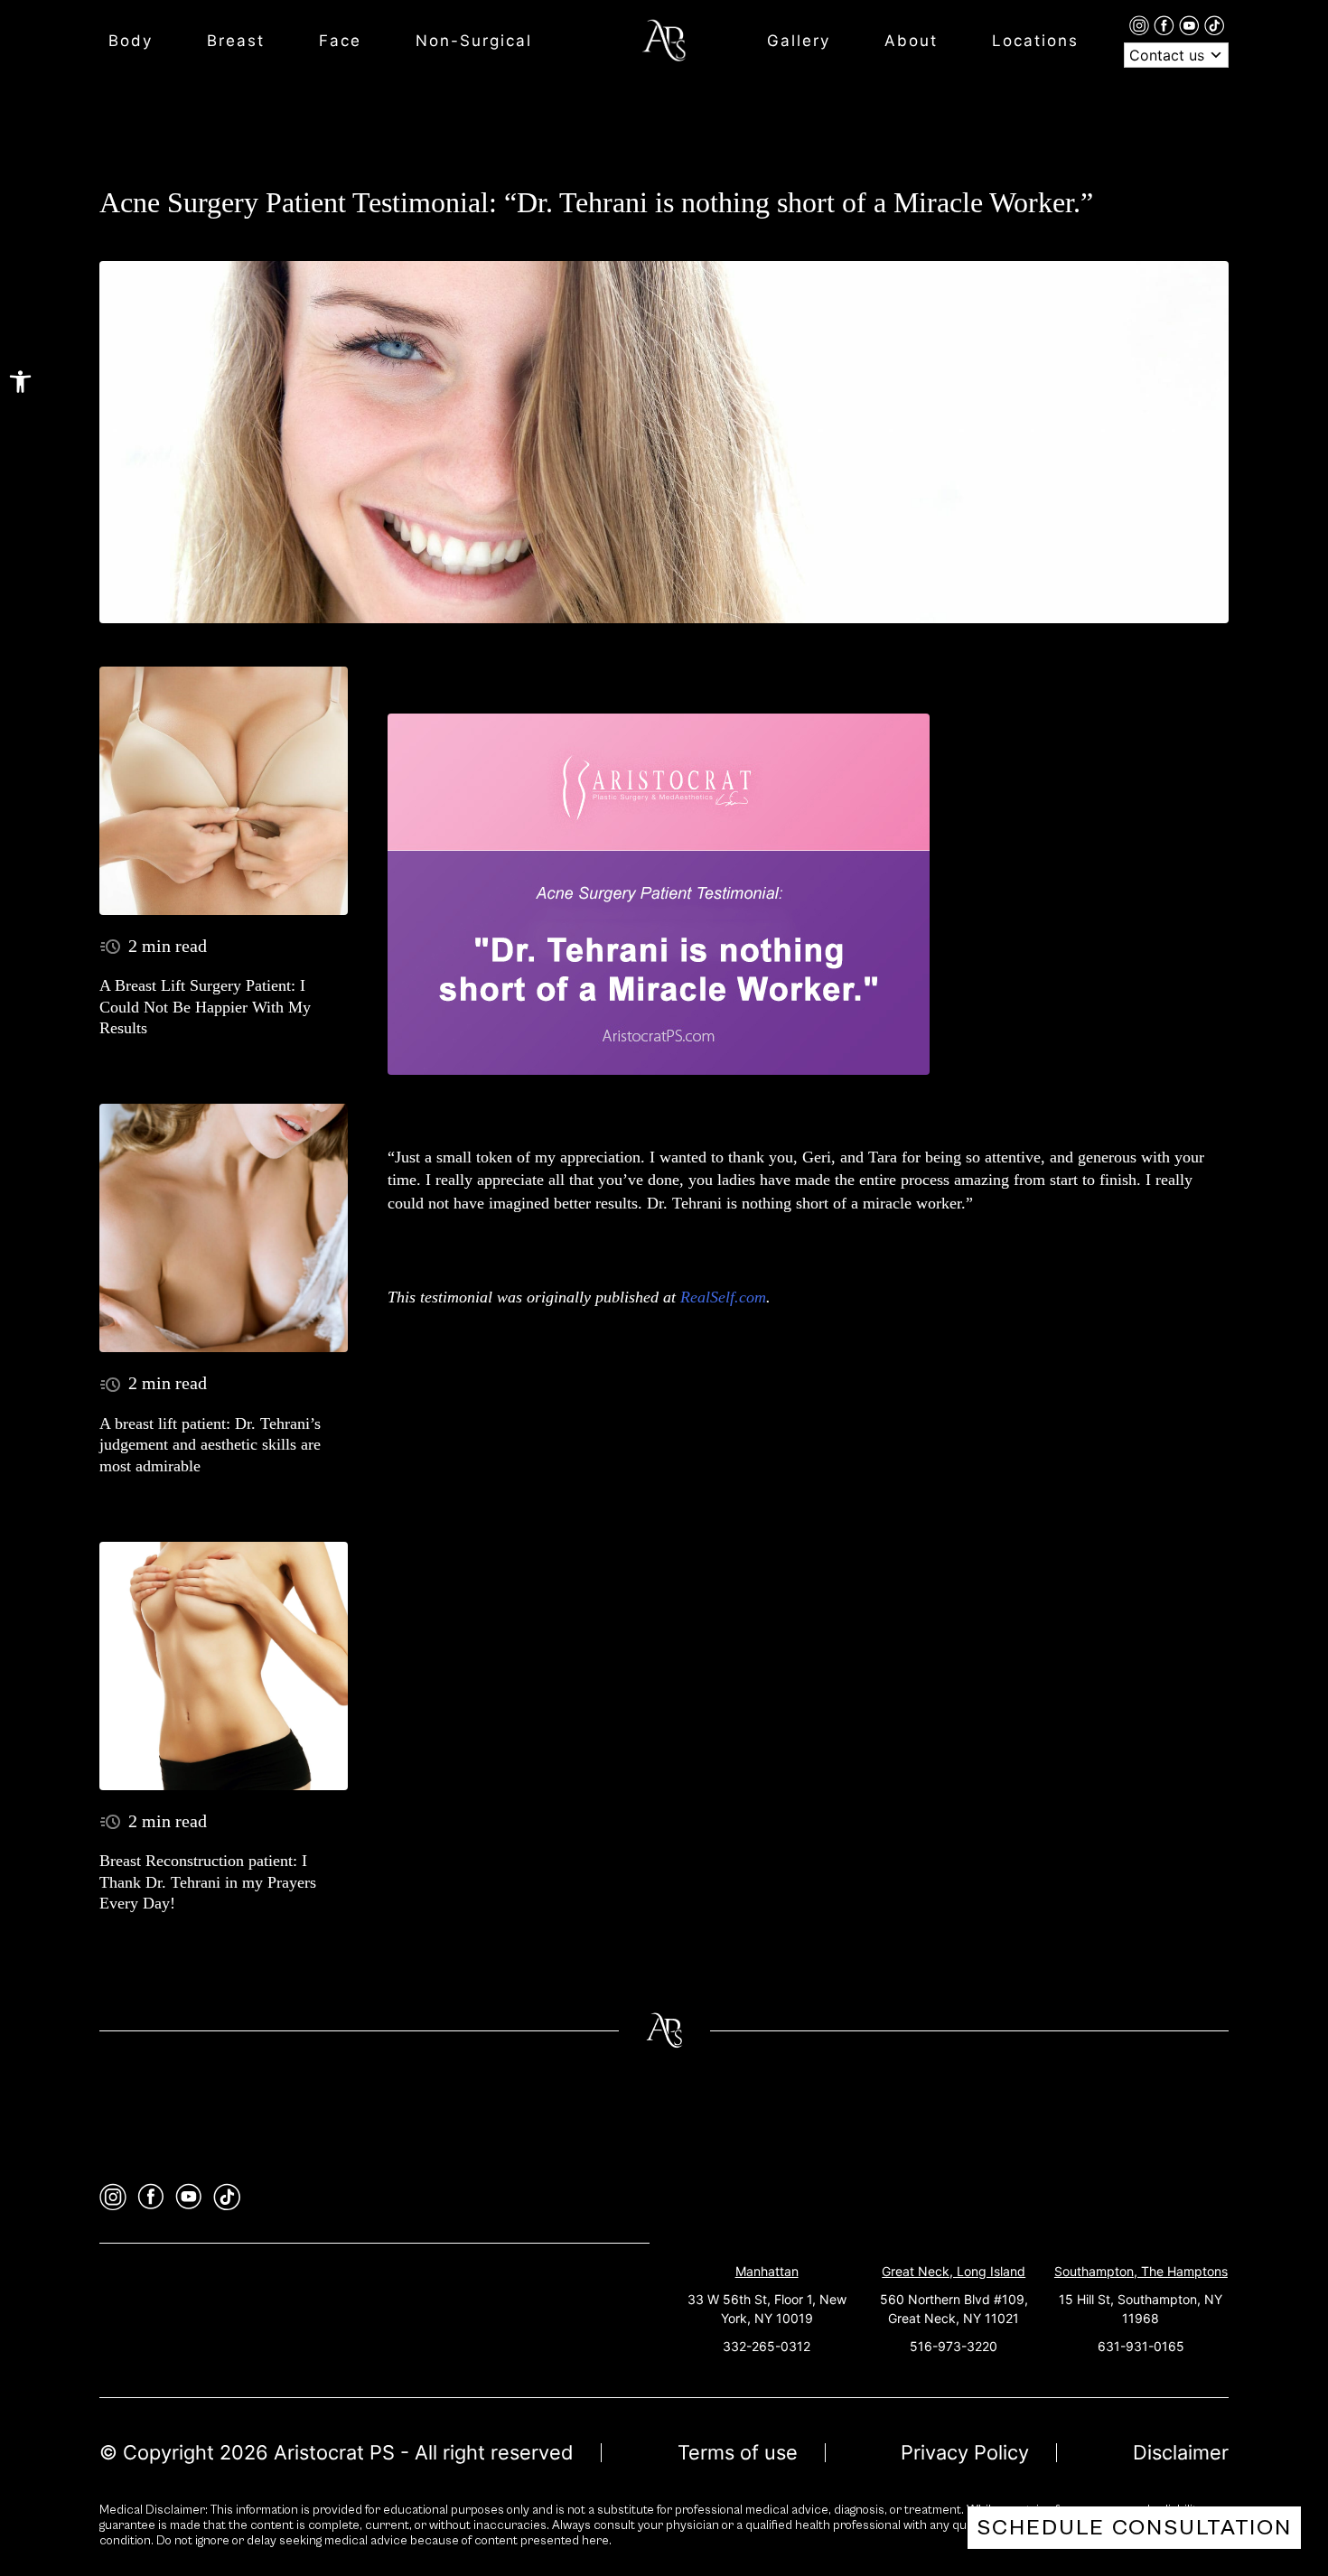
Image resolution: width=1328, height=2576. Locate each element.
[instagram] (1141, 24)
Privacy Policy (965, 2452)
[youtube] (1192, 24)
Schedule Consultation (1134, 2528)
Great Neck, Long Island (954, 2271)
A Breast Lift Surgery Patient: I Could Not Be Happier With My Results (205, 1007)
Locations (1035, 41)
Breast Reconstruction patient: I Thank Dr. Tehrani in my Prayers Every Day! (208, 1882)
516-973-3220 (954, 2346)
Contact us (1169, 55)
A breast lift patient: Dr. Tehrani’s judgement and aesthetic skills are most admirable (210, 1445)
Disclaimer (1181, 2452)
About (911, 41)
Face (340, 41)
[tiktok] (1214, 24)
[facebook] (1166, 24)
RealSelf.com (723, 1297)
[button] (20, 382)
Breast (236, 41)
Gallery (799, 41)
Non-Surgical (474, 41)
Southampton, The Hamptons (1141, 2271)
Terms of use (738, 2452)
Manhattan (767, 2271)
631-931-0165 (1141, 2346)
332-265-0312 (767, 2346)
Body (131, 41)
